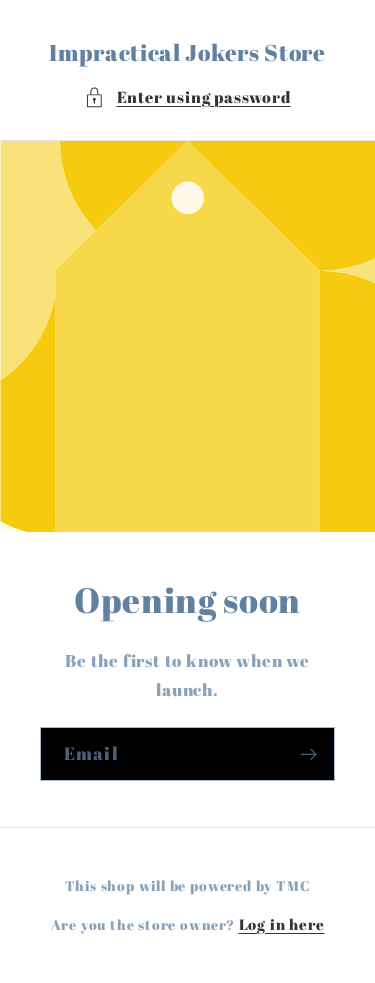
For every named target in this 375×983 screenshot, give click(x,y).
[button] (187, 97)
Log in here (282, 924)
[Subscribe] (308, 754)
